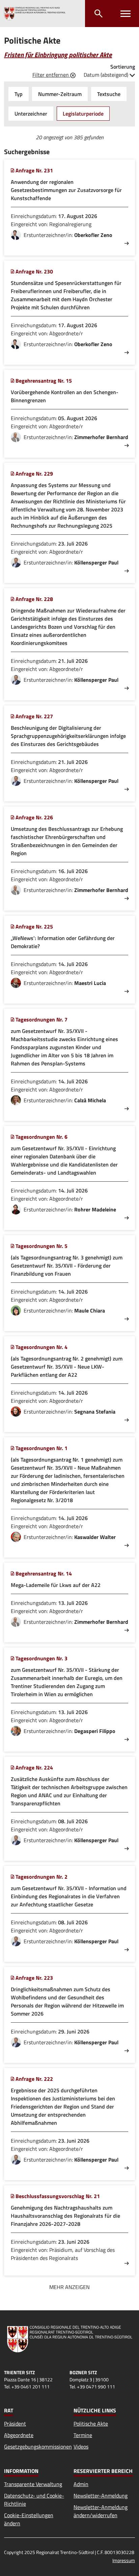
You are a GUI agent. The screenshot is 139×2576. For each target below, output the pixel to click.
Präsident (15, 2424)
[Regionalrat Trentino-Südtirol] (35, 14)
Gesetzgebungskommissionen (38, 2447)
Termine (83, 2435)
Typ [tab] (19, 94)
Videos (81, 2447)
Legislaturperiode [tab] (83, 114)
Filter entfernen (51, 75)
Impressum (124, 2560)
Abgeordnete (19, 2435)
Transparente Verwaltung (33, 2484)
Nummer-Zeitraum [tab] (60, 94)
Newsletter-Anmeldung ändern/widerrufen (101, 2511)
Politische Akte (91, 2424)
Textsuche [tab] (109, 94)
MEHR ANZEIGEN (69, 2287)
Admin (81, 2484)
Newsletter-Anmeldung (101, 2496)
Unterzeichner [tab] (31, 114)
